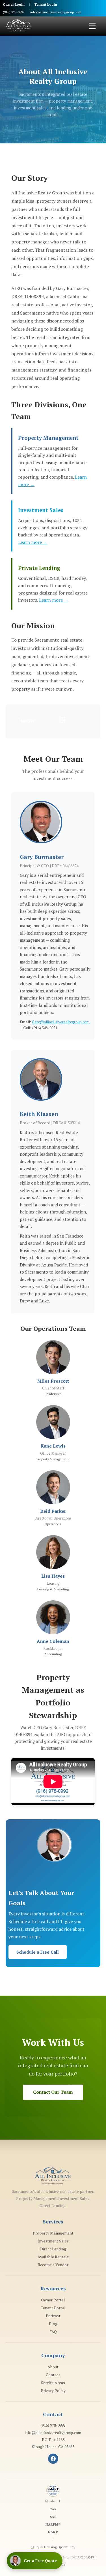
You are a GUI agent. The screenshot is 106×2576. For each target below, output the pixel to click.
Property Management (53, 2233)
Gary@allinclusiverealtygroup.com (61, 1022)
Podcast (53, 2316)
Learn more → (33, 542)
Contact (53, 2375)
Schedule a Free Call (38, 1952)
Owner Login (14, 4)
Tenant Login (46, 4)
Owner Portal (53, 2300)
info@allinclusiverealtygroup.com (56, 12)
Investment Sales (53, 2241)
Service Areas (53, 2383)
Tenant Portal (53, 2308)
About (53, 2367)
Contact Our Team (53, 2092)
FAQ (53, 2332)
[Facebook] (53, 2459)
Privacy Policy (53, 2391)
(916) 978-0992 (14, 12)
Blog (53, 2324)
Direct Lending (53, 2249)
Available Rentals (53, 2257)
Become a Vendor (53, 2265)
